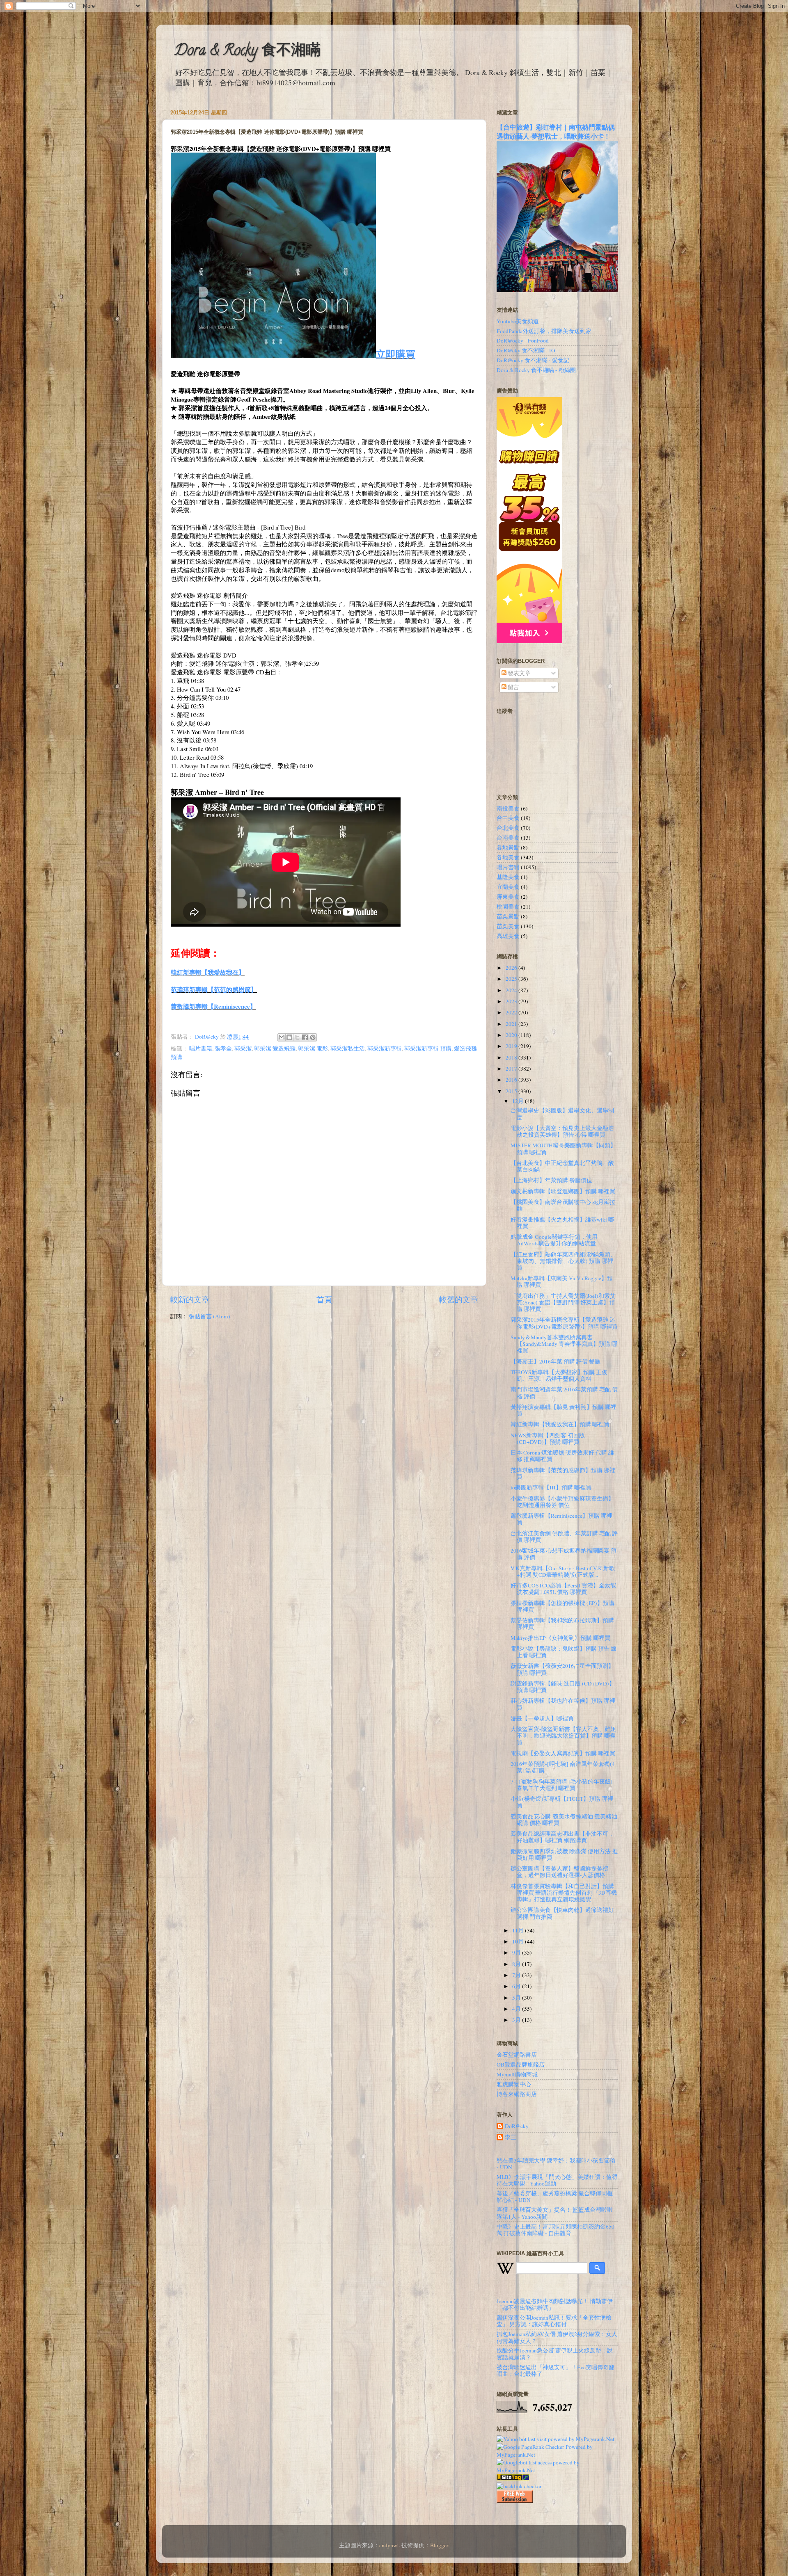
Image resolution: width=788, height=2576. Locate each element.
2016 (512, 1080)
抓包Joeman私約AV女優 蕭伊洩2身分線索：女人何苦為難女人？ (557, 2337)
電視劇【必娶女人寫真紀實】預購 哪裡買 (563, 1753)
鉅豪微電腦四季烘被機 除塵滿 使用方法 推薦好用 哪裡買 (564, 1854)
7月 (517, 1975)
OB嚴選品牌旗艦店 (521, 2064)
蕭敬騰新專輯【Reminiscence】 (213, 1006)
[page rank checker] (519, 2486)
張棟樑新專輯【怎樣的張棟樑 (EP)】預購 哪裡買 (562, 1606)
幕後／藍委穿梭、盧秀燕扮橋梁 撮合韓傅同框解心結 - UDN (555, 2197)
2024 (512, 990)
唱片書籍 (201, 1048)
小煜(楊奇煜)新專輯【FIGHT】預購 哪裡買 (562, 1802)
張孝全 (223, 1048)
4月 (517, 2009)
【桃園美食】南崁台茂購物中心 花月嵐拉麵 (563, 1205)
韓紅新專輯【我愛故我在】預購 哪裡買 (560, 1424)
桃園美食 (508, 907)
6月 (517, 1986)
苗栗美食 (508, 926)
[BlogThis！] (289, 1037)
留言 (513, 687)
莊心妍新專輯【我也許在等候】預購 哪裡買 (563, 1704)
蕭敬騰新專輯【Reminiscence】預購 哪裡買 (561, 1519)
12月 (519, 1101)
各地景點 (508, 847)
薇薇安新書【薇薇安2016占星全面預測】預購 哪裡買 (562, 1669)
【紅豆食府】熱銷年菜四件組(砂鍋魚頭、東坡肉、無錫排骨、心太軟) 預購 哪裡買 (563, 1261)
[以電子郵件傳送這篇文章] (282, 1037)
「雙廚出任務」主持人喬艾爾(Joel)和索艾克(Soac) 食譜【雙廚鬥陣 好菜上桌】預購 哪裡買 (563, 1302)
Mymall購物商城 (517, 2074)
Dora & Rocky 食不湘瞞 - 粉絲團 (536, 370)
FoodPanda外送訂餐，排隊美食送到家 (544, 331)
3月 (517, 2020)
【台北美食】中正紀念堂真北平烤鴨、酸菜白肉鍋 (562, 1166)
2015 (512, 1091)
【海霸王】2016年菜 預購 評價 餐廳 (555, 1361)
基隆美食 (508, 877)
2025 (512, 979)
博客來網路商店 (517, 2094)
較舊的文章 (459, 1299)
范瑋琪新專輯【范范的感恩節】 (214, 989)
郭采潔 (243, 1048)
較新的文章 (190, 1299)
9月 (517, 1953)
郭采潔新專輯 (385, 1048)
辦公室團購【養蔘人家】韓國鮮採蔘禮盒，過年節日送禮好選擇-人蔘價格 (559, 1872)
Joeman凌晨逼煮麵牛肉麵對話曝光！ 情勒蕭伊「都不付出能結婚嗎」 (555, 2304)
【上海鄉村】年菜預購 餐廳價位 (551, 1180)
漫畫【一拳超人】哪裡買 (542, 1718)
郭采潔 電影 (313, 1048)
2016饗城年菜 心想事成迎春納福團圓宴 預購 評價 (564, 1554)
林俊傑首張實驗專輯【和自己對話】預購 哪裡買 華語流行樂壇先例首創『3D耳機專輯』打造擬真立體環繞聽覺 (564, 1893)
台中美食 (508, 818)
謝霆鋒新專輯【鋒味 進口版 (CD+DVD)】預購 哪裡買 (563, 1687)
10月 (519, 1941)
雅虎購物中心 (514, 2084)
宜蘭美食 (508, 887)
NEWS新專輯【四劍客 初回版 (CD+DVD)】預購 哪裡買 (548, 1439)
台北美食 (508, 828)
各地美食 (508, 857)
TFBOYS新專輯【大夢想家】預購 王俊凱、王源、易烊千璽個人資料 (559, 1375)
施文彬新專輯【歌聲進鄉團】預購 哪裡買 (563, 1191)
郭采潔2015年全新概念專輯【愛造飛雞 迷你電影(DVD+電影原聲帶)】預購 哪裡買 (564, 1323)
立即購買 (396, 354)
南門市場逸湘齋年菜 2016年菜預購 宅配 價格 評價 (564, 1393)
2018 (512, 1057)
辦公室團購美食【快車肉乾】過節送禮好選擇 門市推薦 (562, 1913)
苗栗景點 (508, 916)
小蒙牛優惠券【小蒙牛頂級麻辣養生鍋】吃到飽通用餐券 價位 (562, 1502)
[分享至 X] (297, 1037)
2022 (512, 1012)
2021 (512, 1024)
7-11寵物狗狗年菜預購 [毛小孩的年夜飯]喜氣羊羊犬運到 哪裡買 (562, 1785)
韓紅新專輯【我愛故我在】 (208, 972)
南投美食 (508, 808)
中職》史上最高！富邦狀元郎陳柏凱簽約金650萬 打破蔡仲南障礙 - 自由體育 (555, 2230)
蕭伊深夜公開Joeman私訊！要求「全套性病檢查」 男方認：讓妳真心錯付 (554, 2321)
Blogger (439, 2545)
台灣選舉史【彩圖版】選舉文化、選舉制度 (562, 1114)
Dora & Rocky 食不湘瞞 (247, 52)
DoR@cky (517, 2126)
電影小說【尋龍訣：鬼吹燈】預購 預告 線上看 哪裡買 (564, 1652)
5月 (517, 1998)
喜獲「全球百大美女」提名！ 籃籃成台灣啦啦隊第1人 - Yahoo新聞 (555, 2213)
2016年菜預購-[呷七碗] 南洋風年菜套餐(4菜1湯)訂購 (563, 1767)
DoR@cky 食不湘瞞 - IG (526, 350)
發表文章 (519, 673)
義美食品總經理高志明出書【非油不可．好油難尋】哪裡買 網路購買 (562, 1837)
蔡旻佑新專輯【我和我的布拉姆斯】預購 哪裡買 (562, 1624)
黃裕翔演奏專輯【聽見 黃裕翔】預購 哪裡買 (564, 1410)
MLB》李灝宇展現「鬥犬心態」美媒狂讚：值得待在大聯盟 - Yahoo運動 (557, 2180)
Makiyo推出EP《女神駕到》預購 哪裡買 (560, 1638)
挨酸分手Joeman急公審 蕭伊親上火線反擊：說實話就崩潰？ (555, 2354)
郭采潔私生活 (348, 1048)
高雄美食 (508, 936)
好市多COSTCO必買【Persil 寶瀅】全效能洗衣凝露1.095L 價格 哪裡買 (563, 1589)
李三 (511, 2137)
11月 (519, 1930)
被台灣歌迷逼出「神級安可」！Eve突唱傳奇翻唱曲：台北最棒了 (555, 2370)
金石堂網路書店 (517, 2055)
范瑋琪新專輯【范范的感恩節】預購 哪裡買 (563, 1473)
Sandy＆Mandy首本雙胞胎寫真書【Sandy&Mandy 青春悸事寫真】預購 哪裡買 (564, 1344)
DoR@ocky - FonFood (523, 340)
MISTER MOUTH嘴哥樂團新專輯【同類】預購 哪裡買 (563, 1149)
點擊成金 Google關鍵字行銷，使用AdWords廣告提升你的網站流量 (554, 1240)
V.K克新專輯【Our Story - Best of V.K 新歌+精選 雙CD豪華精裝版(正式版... (563, 1571)
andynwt (389, 2545)
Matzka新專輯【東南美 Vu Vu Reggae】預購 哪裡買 (562, 1281)
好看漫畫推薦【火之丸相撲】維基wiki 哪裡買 (562, 1223)
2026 (512, 968)
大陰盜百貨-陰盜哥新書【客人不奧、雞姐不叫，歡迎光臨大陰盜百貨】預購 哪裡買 (563, 1736)
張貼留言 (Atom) (210, 1316)
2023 (512, 1001)
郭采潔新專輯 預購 (428, 1048)
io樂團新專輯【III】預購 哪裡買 (551, 1487)
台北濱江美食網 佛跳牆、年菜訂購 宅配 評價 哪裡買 (564, 1537)
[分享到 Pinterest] (313, 1037)
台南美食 (508, 838)
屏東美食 (508, 897)
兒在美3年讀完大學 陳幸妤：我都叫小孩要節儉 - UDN (556, 2164)
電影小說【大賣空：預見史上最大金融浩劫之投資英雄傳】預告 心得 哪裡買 (562, 1131)
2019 (512, 1046)
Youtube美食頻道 (518, 321)
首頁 (324, 1299)
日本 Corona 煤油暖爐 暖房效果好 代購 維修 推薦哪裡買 (562, 1456)
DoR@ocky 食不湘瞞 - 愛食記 (533, 360)
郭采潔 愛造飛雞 (275, 1048)
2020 (512, 1035)
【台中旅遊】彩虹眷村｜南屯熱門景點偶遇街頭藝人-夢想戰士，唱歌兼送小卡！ (556, 131)
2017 (512, 1069)
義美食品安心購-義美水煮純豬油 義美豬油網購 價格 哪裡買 (564, 1820)
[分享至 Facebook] (305, 1037)
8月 (517, 1964)
